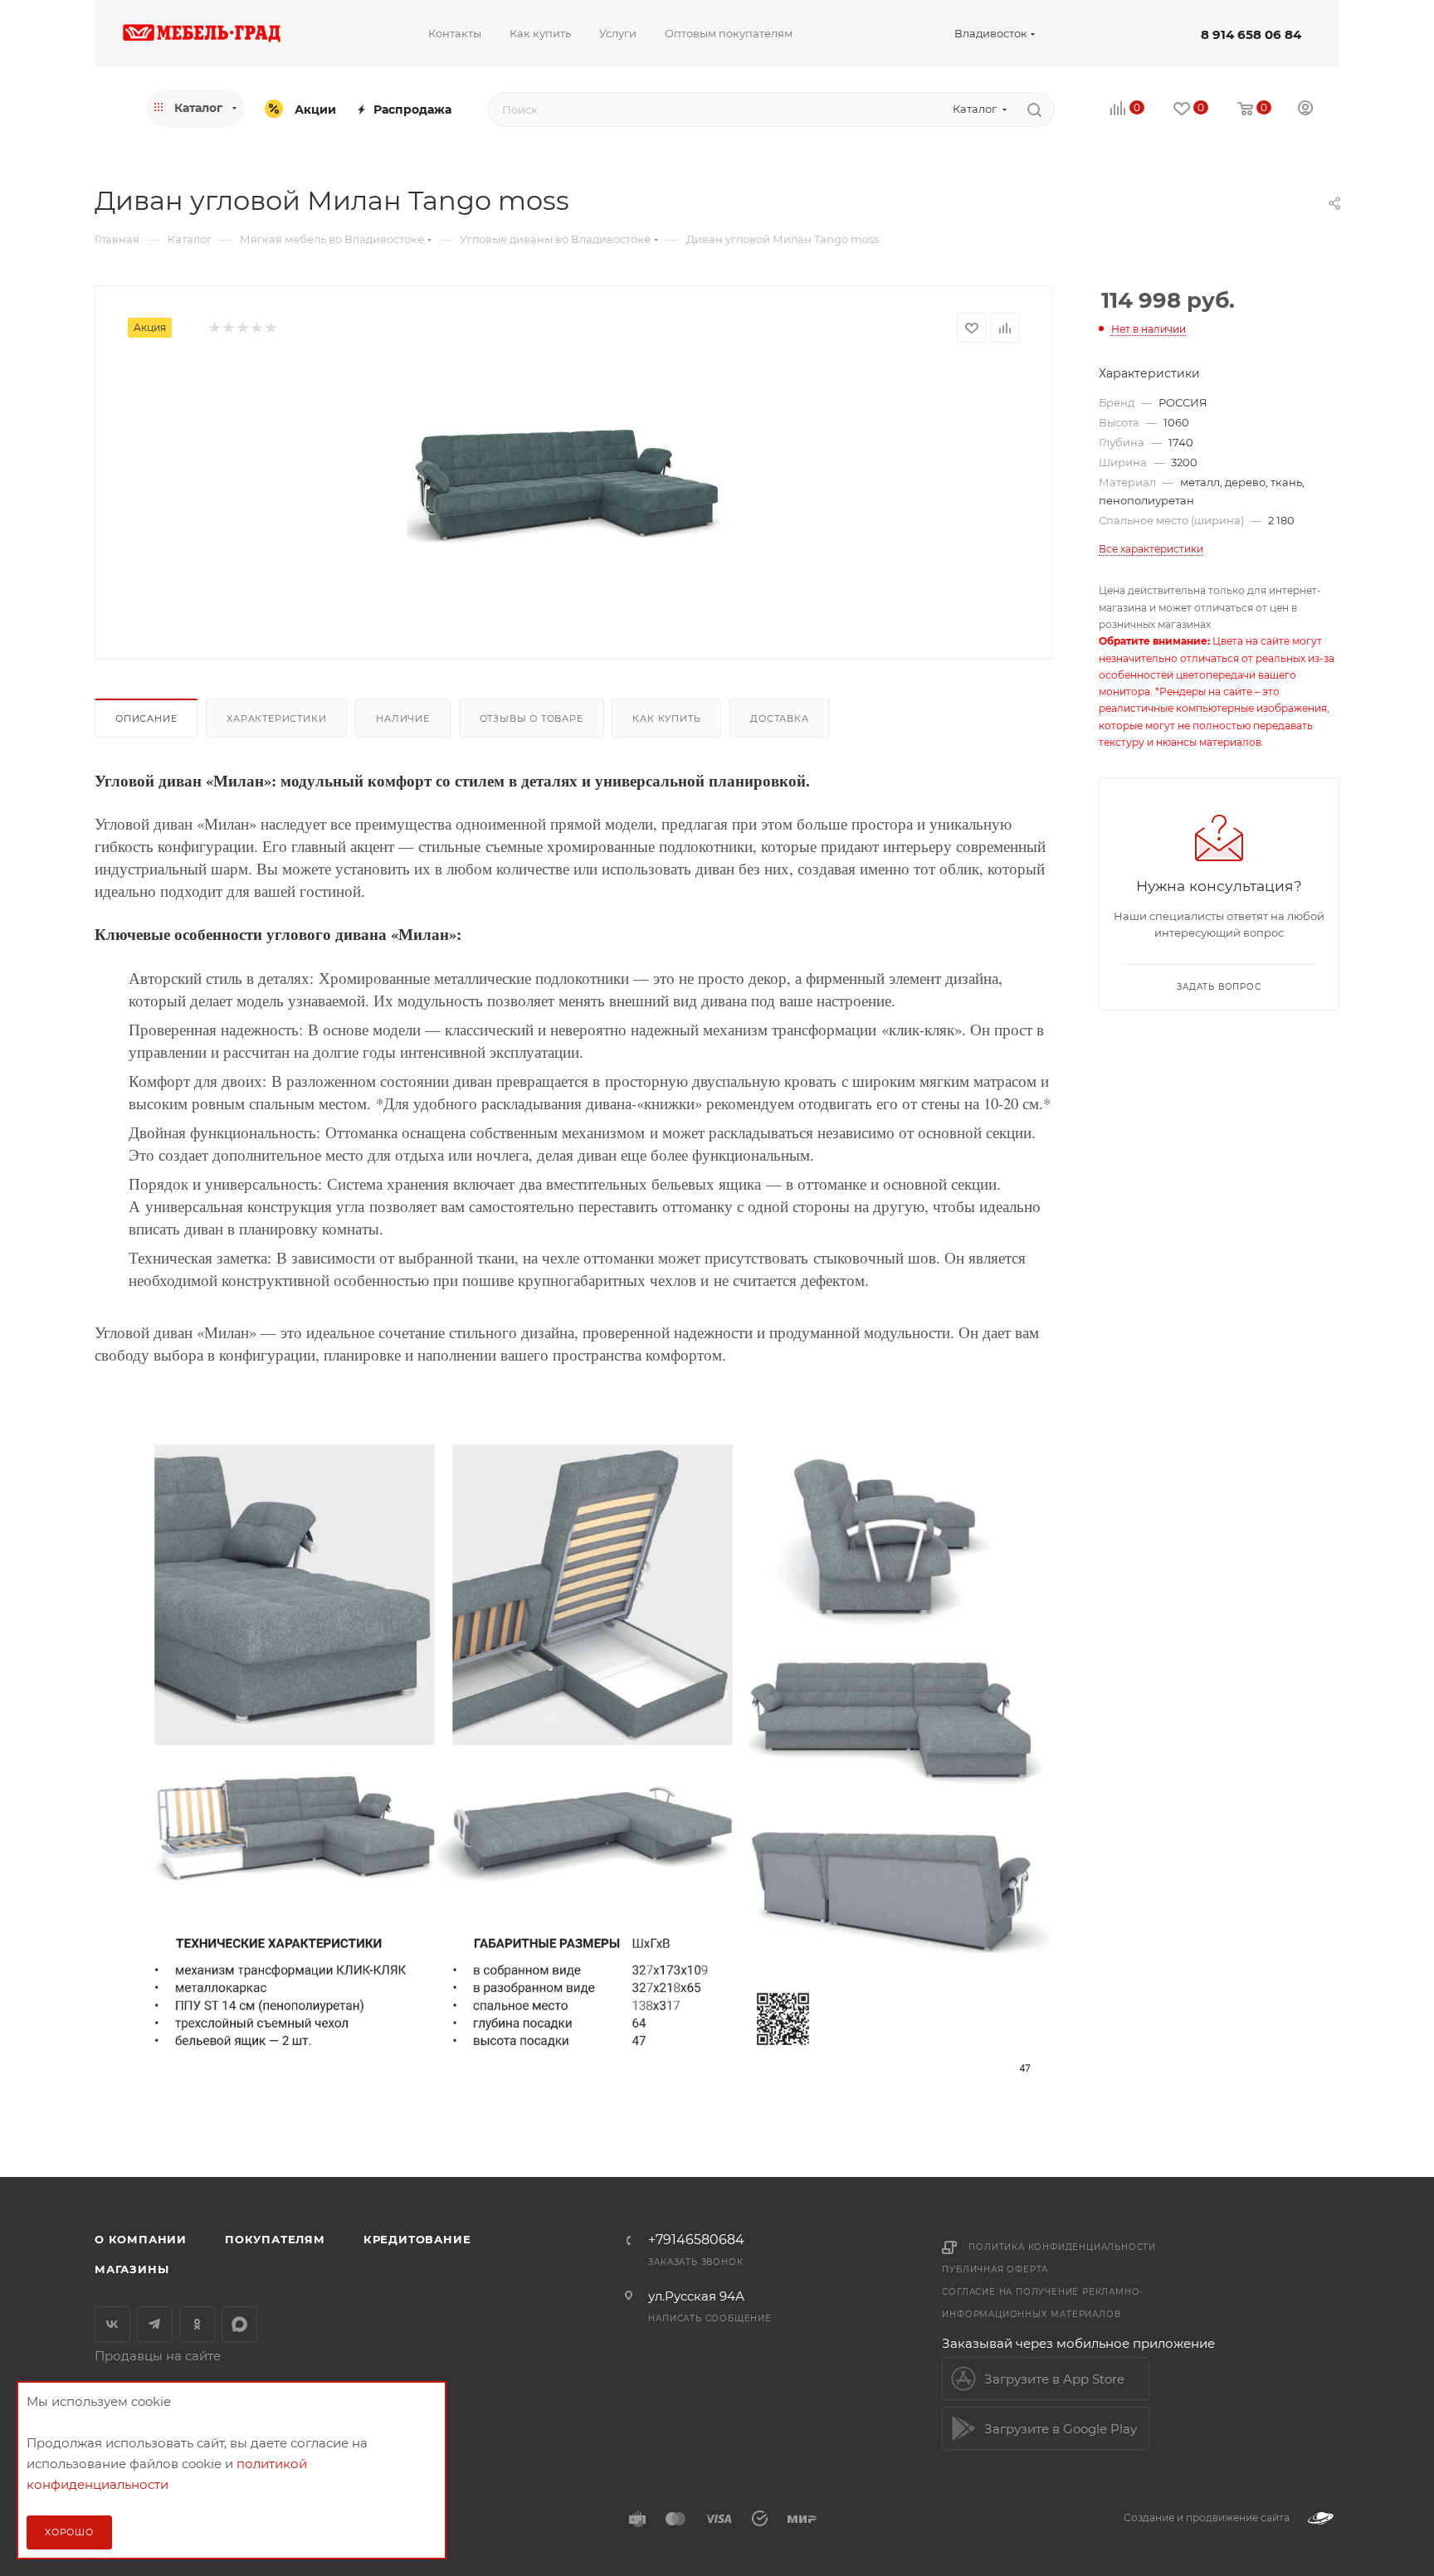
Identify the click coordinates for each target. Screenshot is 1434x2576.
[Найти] (1034, 110)
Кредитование (417, 2239)
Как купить (666, 718)
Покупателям (275, 2239)
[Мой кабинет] (1305, 110)
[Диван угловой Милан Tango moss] (574, 488)
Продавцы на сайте (158, 2356)
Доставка (779, 718)
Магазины (132, 2269)
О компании (141, 2239)
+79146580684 (696, 2240)
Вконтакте (112, 2324)
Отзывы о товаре (532, 718)
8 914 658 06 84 (1251, 34)
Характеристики (276, 718)
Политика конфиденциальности (1062, 2247)
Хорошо (69, 2532)
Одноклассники (197, 2324)
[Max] (239, 2324)
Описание (146, 718)
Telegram (155, 2324)
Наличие (403, 718)
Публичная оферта (995, 2269)
